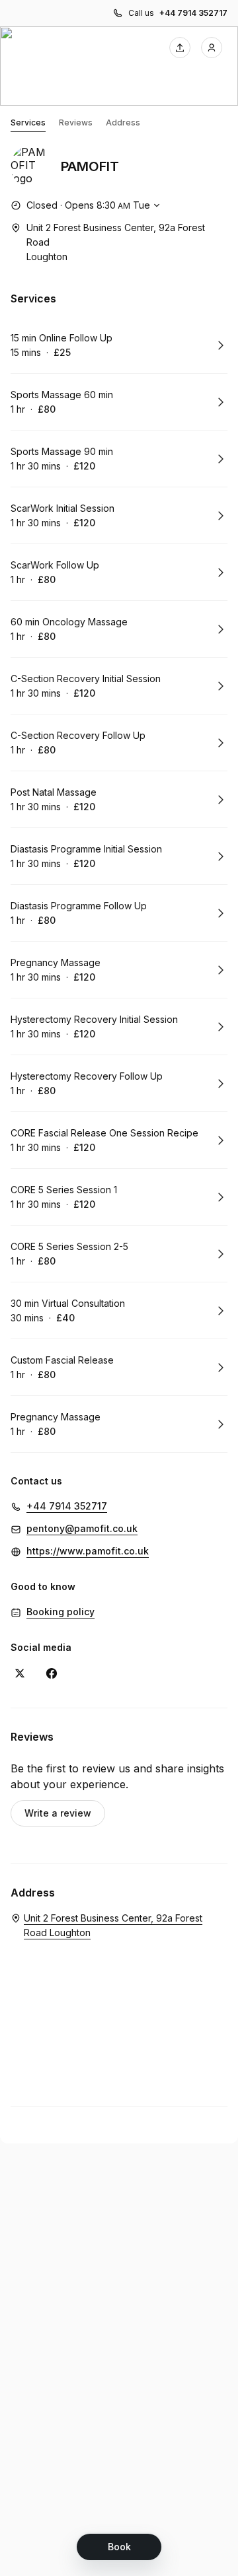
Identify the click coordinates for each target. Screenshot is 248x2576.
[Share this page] (180, 48)
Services (28, 122)
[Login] (212, 48)
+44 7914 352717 (193, 13)
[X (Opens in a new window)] (20, 1673)
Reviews (76, 122)
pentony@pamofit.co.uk (82, 1528)
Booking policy (61, 1612)
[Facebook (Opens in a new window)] (52, 1673)
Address (123, 122)
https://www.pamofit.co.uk (88, 1551)
